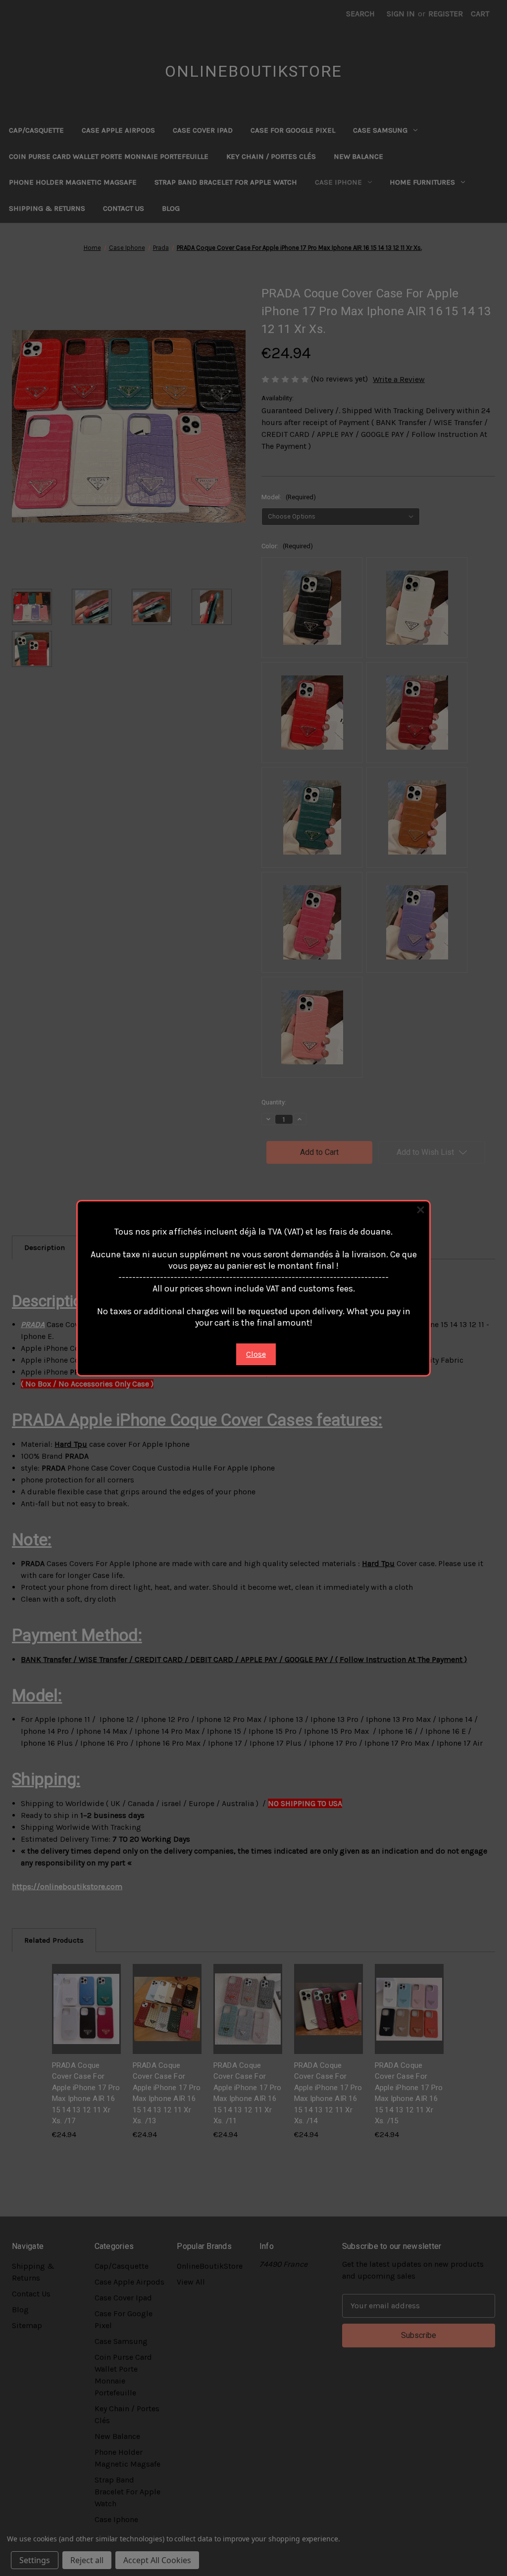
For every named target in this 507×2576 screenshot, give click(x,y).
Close (256, 1354)
